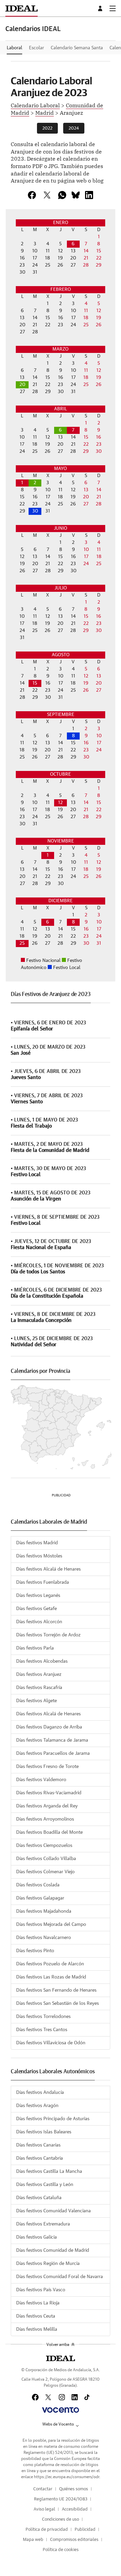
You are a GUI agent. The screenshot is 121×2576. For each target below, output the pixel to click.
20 (22, 385)
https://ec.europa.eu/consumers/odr (67, 2477)
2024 (74, 128)
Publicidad (85, 2530)
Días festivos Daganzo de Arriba (49, 1727)
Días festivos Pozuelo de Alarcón (50, 1964)
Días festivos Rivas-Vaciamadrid (49, 1793)
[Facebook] (35, 2397)
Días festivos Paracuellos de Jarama (53, 1753)
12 (61, 803)
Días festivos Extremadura (43, 2224)
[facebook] (32, 195)
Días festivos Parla (35, 1648)
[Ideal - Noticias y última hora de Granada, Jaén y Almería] (22, 8)
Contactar (43, 2489)
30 (35, 511)
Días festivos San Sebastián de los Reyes (57, 2003)
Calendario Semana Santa (77, 48)
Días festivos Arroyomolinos (45, 1819)
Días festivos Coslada (38, 1885)
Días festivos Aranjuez (39, 1674)
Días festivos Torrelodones (43, 2017)
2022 (47, 128)
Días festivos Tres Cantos (42, 2030)
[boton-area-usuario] (101, 8)
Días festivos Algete (36, 1701)
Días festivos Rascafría (39, 1688)
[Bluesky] (76, 195)
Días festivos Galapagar (40, 1898)
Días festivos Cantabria (39, 2158)
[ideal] (60, 2358)
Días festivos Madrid (37, 1543)
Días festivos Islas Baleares (44, 2132)
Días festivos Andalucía (40, 2093)
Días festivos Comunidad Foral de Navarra (59, 2277)
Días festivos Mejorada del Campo (51, 1924)
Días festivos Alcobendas (42, 1661)
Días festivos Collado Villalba (46, 1859)
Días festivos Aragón (37, 2106)
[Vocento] (60, 2410)
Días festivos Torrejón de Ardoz (48, 1635)
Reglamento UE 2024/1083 (61, 2499)
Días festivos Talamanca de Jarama (52, 1740)
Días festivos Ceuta (36, 2316)
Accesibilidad (75, 2509)
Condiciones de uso (61, 2519)
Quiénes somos (74, 2489)
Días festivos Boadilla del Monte (49, 1832)
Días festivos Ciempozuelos (44, 1846)
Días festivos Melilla (37, 2329)
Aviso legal (44, 2509)
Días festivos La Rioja (38, 2303)
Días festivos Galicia (36, 2237)
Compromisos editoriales (74, 2540)
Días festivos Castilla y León (45, 2185)
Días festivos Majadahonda (44, 1911)
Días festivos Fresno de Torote (47, 1767)
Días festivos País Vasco (41, 2290)
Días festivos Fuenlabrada (43, 1582)
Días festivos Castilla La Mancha (49, 2171)
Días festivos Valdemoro (41, 1780)
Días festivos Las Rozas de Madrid (51, 1977)
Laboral (14, 48)
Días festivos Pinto (35, 1951)
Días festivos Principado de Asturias (53, 2119)
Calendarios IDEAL (33, 29)
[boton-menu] (113, 8)
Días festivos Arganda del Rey (47, 1806)
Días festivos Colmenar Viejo (45, 1872)
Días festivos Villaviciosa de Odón (51, 2043)
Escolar (36, 48)
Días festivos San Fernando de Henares (56, 1990)
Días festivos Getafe (36, 1609)
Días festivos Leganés (38, 1596)
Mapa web (33, 2540)
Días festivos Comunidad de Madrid (53, 2250)
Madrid (45, 112)
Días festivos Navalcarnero (44, 1938)
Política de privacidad (47, 2530)
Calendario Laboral (35, 105)
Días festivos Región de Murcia (48, 2264)
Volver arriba (58, 2345)
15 (35, 683)
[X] (47, 195)
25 (22, 943)
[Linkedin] (89, 195)
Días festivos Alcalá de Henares (48, 1569)
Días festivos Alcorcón (39, 1622)
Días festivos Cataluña (39, 2198)
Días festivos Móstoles (39, 1556)
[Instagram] (62, 2397)
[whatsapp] (62, 195)
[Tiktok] (87, 2397)
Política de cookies (61, 2550)
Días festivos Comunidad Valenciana (53, 2211)
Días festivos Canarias (38, 2145)
